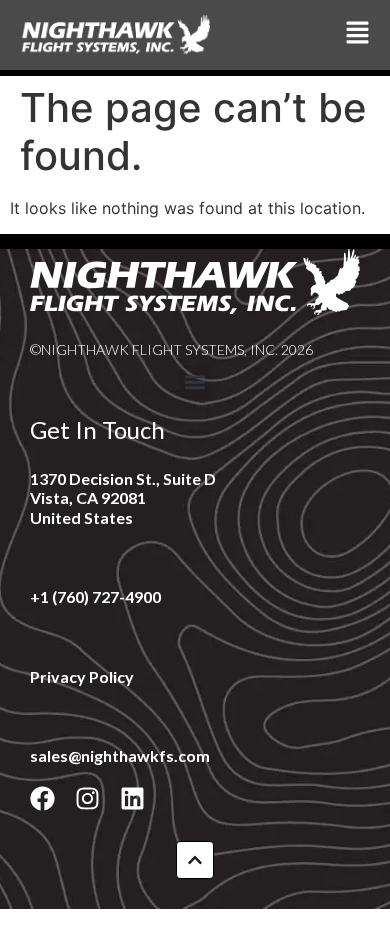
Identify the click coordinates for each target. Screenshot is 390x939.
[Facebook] (42, 798)
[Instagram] (87, 798)
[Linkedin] (132, 798)
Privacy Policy (82, 676)
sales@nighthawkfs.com (120, 755)
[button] (195, 381)
